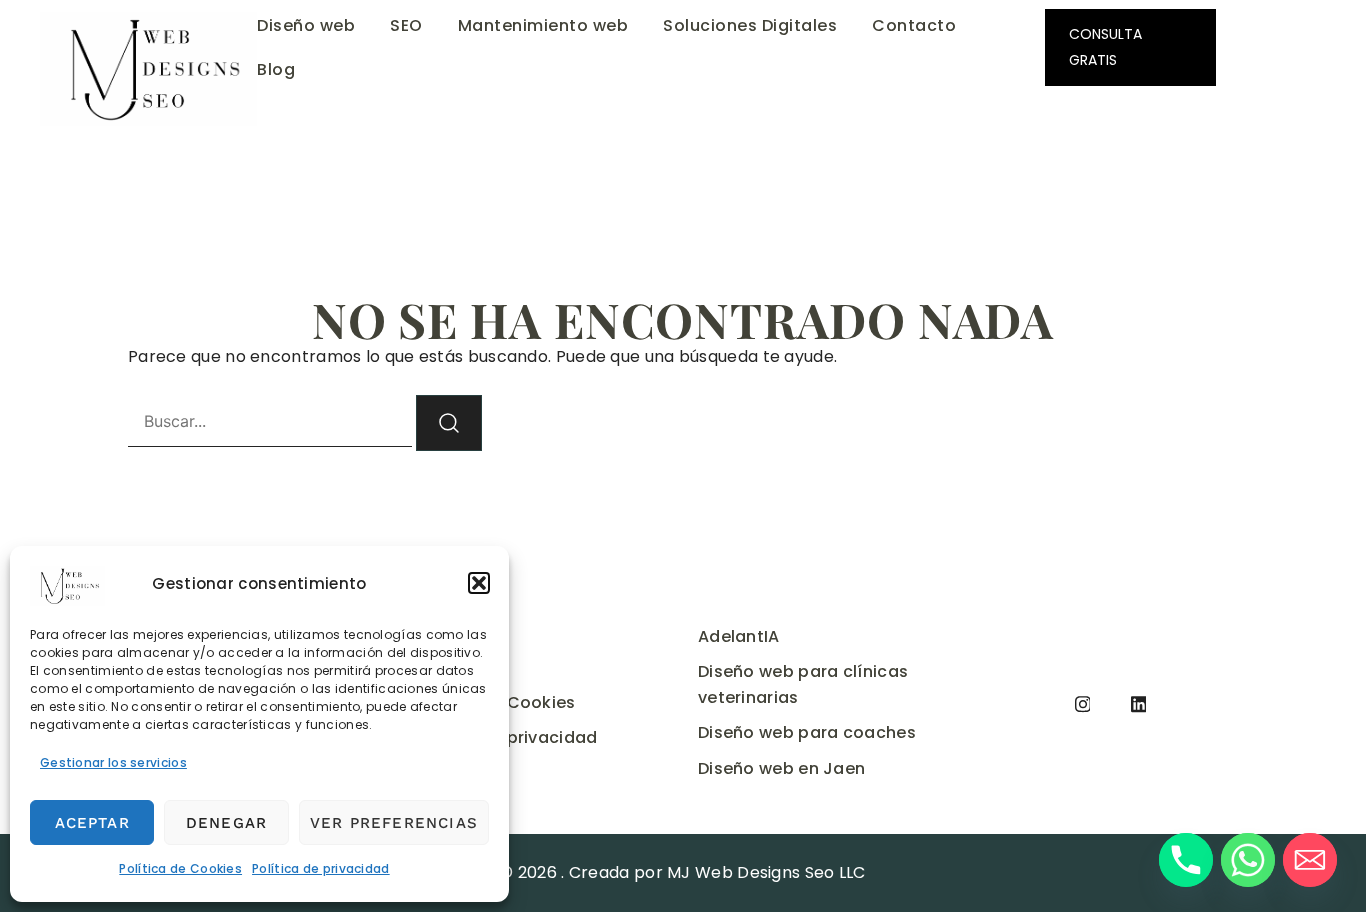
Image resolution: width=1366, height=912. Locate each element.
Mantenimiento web (543, 25)
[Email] (1310, 860)
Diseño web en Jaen (781, 768)
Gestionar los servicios (113, 762)
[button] (479, 583)
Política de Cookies (180, 868)
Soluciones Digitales (750, 25)
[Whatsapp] (1248, 860)
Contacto (914, 25)
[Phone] (1186, 860)
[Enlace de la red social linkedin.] (1139, 702)
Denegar (226, 823)
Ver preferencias (394, 823)
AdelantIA (739, 636)
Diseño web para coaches (807, 732)
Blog (276, 69)
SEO (406, 25)
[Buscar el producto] (449, 423)
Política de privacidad (321, 868)
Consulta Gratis (1105, 47)
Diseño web (306, 25)
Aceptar (92, 823)
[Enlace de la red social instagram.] (1083, 702)
